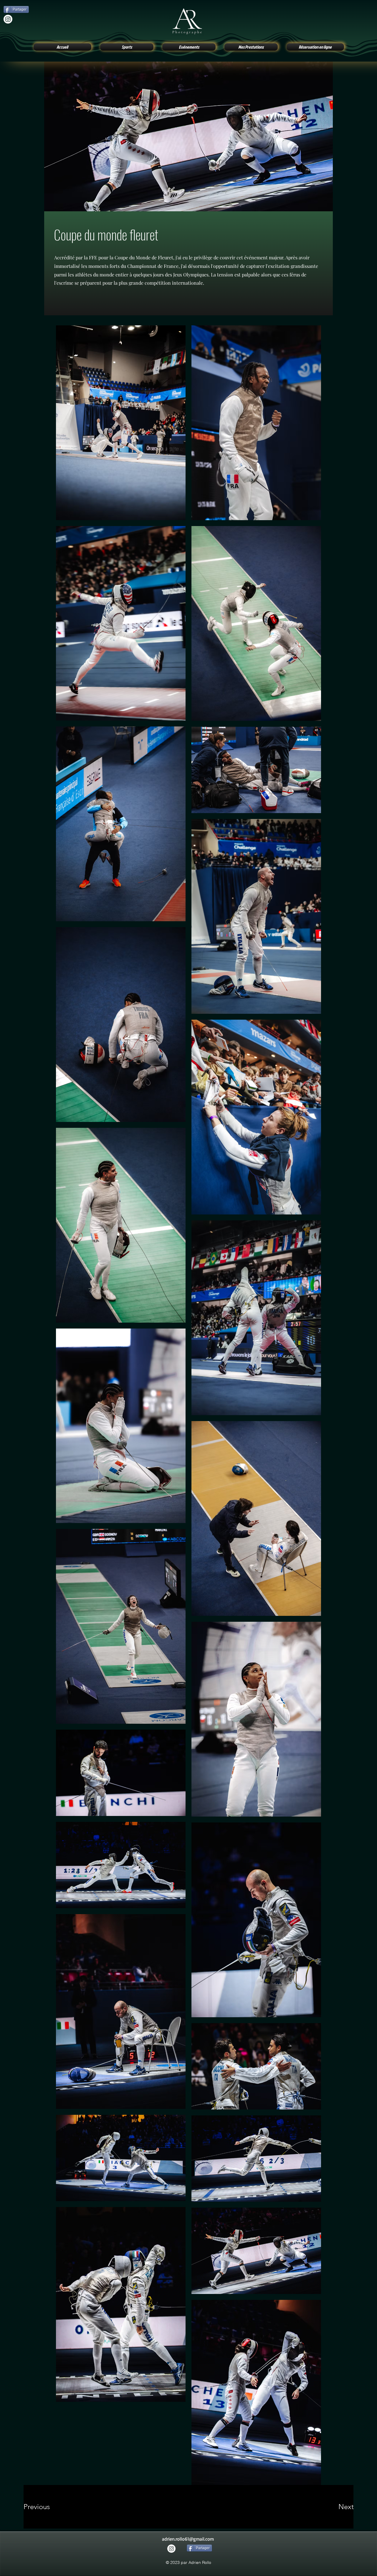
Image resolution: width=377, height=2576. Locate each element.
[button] (127, 47)
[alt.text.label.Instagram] (8, 19)
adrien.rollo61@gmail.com (188, 2539)
